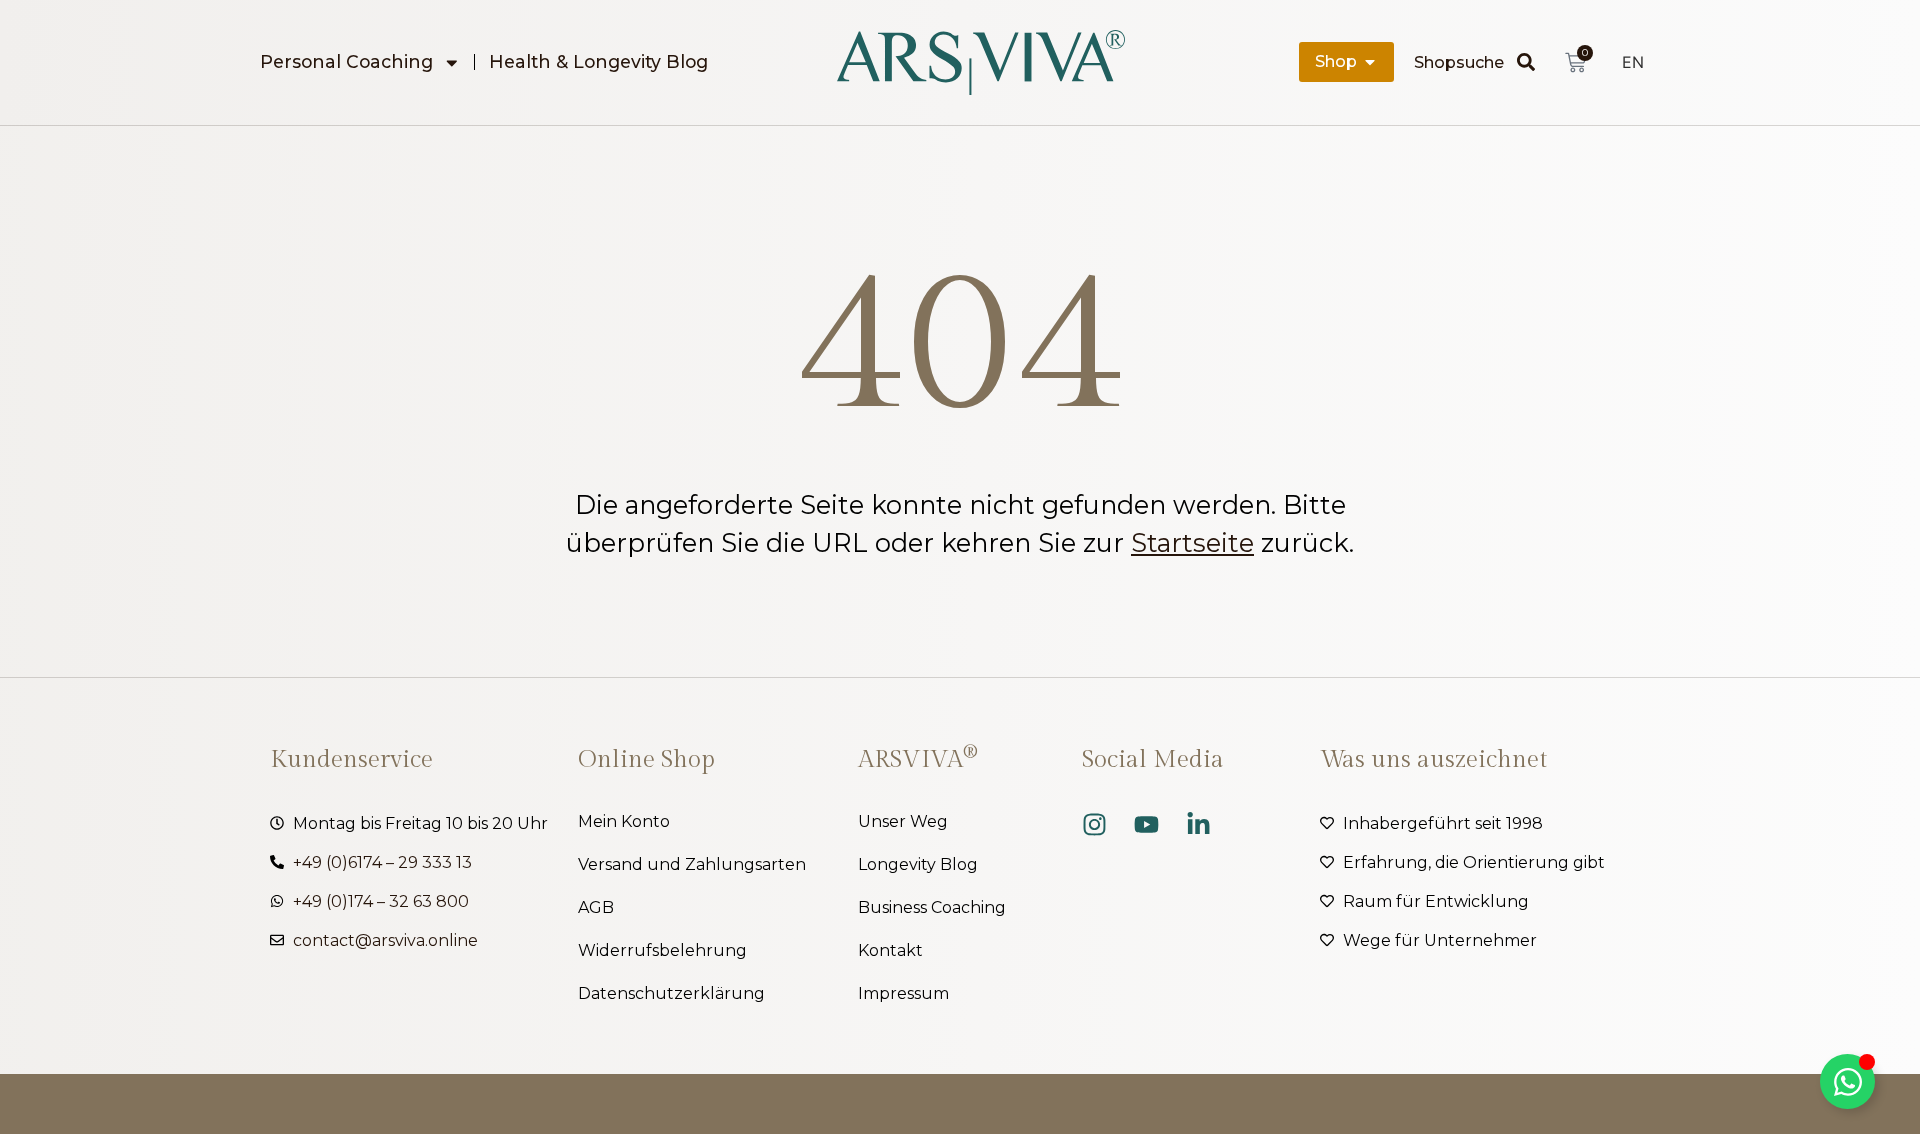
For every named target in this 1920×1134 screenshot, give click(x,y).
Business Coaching (932, 907)
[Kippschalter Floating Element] (1847, 1081)
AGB (596, 907)
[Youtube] (1146, 824)
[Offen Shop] (1370, 62)
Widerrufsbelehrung (662, 950)
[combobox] (1465, 62)
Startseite (1192, 542)
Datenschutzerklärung (671, 993)
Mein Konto (624, 821)
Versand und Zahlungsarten (692, 864)
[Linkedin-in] (1198, 824)
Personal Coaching (346, 62)
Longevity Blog (918, 864)
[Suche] (1531, 62)
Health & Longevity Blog (598, 62)
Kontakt (890, 950)
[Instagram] (1094, 824)
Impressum (903, 993)
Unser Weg (903, 821)
